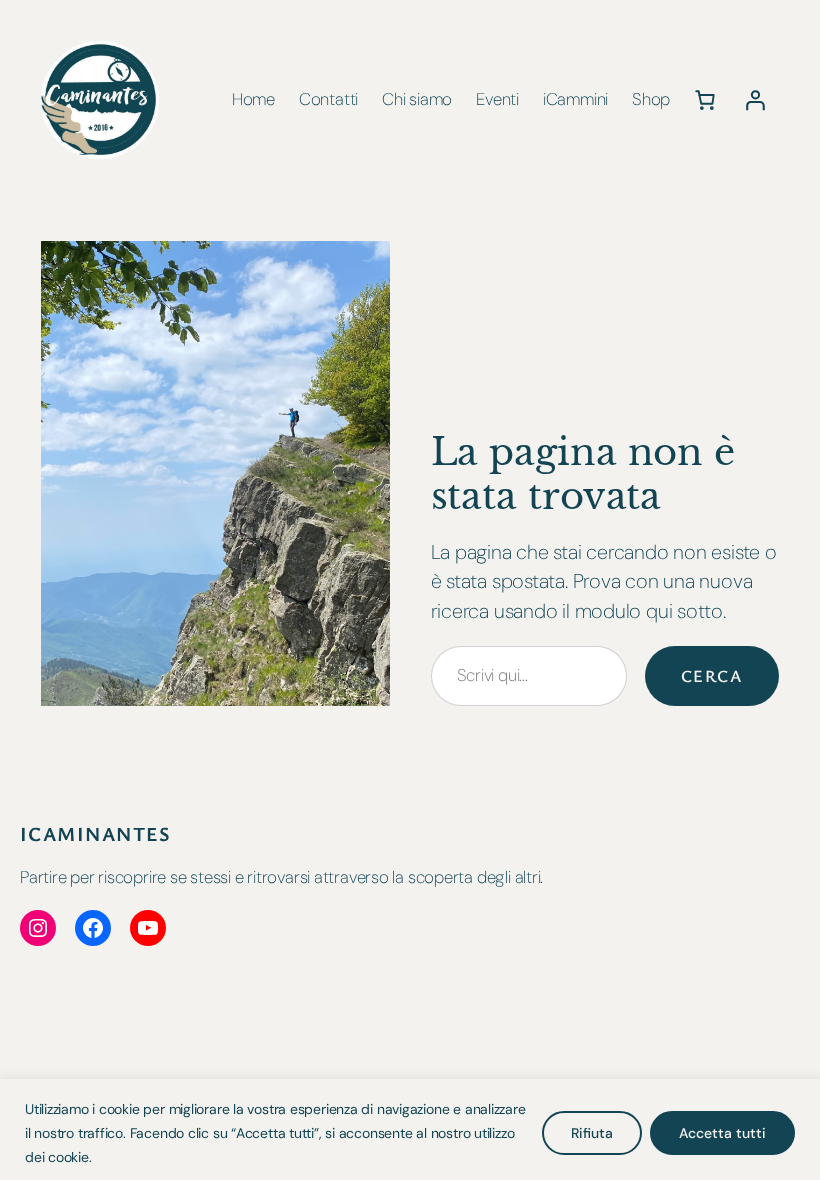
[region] (410, 1129)
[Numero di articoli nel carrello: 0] (705, 100)
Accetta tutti (722, 1133)
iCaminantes (96, 833)
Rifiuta (592, 1133)
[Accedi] (755, 100)
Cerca (712, 675)
